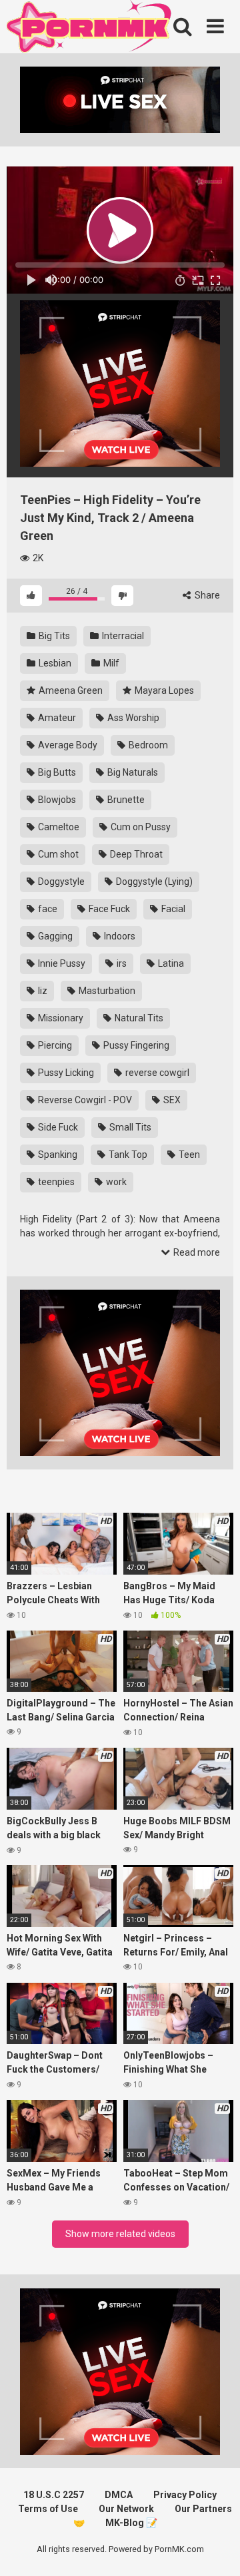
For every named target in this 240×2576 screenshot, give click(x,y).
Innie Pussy (61, 963)
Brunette (125, 800)
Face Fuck (108, 909)
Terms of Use (48, 2509)
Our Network (126, 2509)
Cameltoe (58, 827)
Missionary (60, 1018)
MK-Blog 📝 (131, 2523)
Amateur (56, 718)
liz (42, 991)
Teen (188, 1155)
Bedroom (147, 745)
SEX (171, 1100)
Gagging (54, 936)
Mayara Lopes (163, 690)
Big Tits (53, 636)
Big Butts (56, 772)
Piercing (54, 1045)
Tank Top (127, 1155)
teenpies (55, 1182)
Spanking (57, 1155)
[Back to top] (215, 2549)
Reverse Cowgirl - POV (84, 1100)
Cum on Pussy (140, 827)
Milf (110, 663)
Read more (196, 1252)
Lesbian (54, 663)
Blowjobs (56, 800)
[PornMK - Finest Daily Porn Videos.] (90, 29)
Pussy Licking (65, 1073)
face (47, 909)
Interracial (122, 636)
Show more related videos (120, 2234)
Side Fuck (57, 1127)
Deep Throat (135, 854)
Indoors (119, 936)
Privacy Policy (185, 2495)
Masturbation (106, 991)
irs (121, 963)
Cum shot (57, 854)
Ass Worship (132, 718)
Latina (170, 963)
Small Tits (129, 1127)
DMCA (119, 2495)
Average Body (67, 745)
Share (206, 595)
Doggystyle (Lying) (153, 882)
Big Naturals (132, 772)
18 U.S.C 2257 (54, 2495)
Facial (172, 909)
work (115, 1182)
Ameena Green (70, 690)
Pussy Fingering (135, 1045)
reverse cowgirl (156, 1073)
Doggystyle (60, 882)
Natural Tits (138, 1018)
